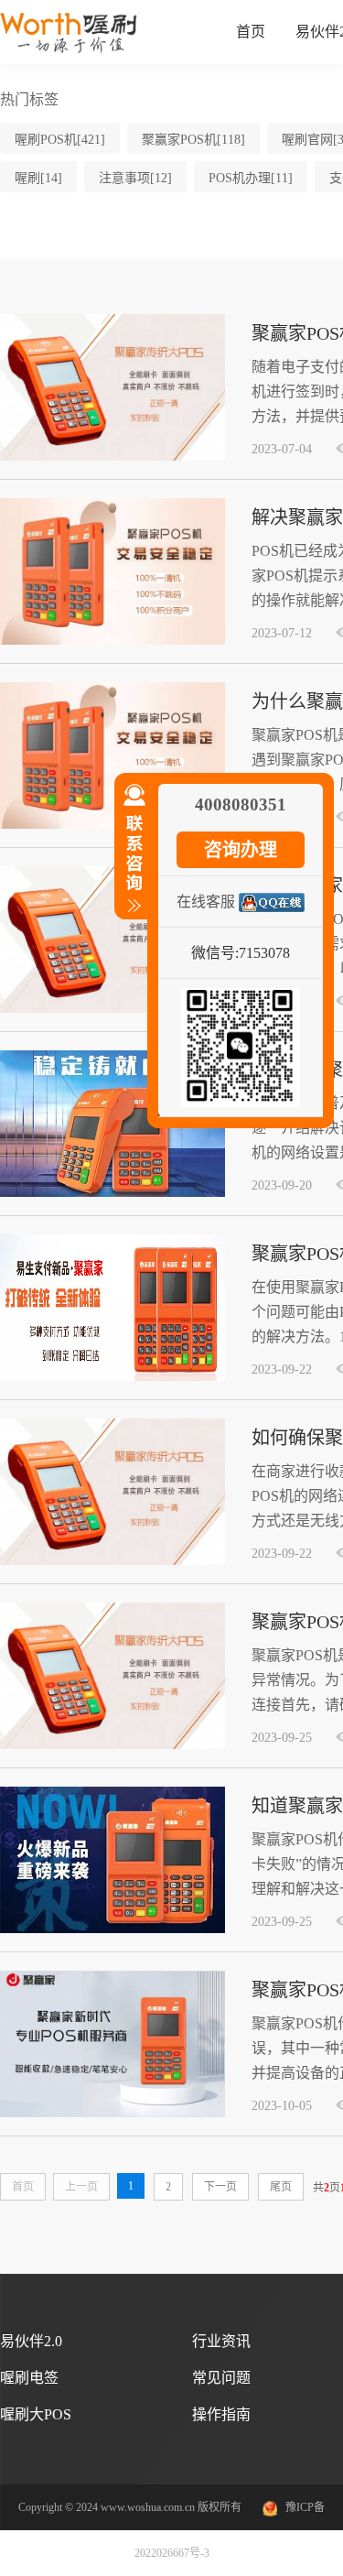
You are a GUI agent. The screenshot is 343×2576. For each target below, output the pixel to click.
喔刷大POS (36, 2414)
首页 (251, 32)
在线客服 (206, 902)
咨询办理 (241, 850)
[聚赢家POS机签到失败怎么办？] (113, 457)
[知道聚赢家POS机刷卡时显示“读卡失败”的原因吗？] (113, 1929)
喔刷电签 (29, 2378)
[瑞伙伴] (71, 49)
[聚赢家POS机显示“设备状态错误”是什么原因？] (113, 1745)
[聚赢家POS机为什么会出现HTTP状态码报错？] (113, 2114)
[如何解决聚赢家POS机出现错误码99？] (113, 1193)
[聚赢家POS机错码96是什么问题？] (113, 1377)
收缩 (131, 856)
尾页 (281, 2187)
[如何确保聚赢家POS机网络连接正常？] (113, 1561)
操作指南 (221, 2414)
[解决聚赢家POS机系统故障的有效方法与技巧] (113, 641)
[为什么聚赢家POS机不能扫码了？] (113, 825)
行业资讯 (221, 2341)
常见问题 (221, 2378)
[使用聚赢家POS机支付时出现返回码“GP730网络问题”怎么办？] (113, 1009)
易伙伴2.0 (31, 2341)
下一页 (220, 2187)
